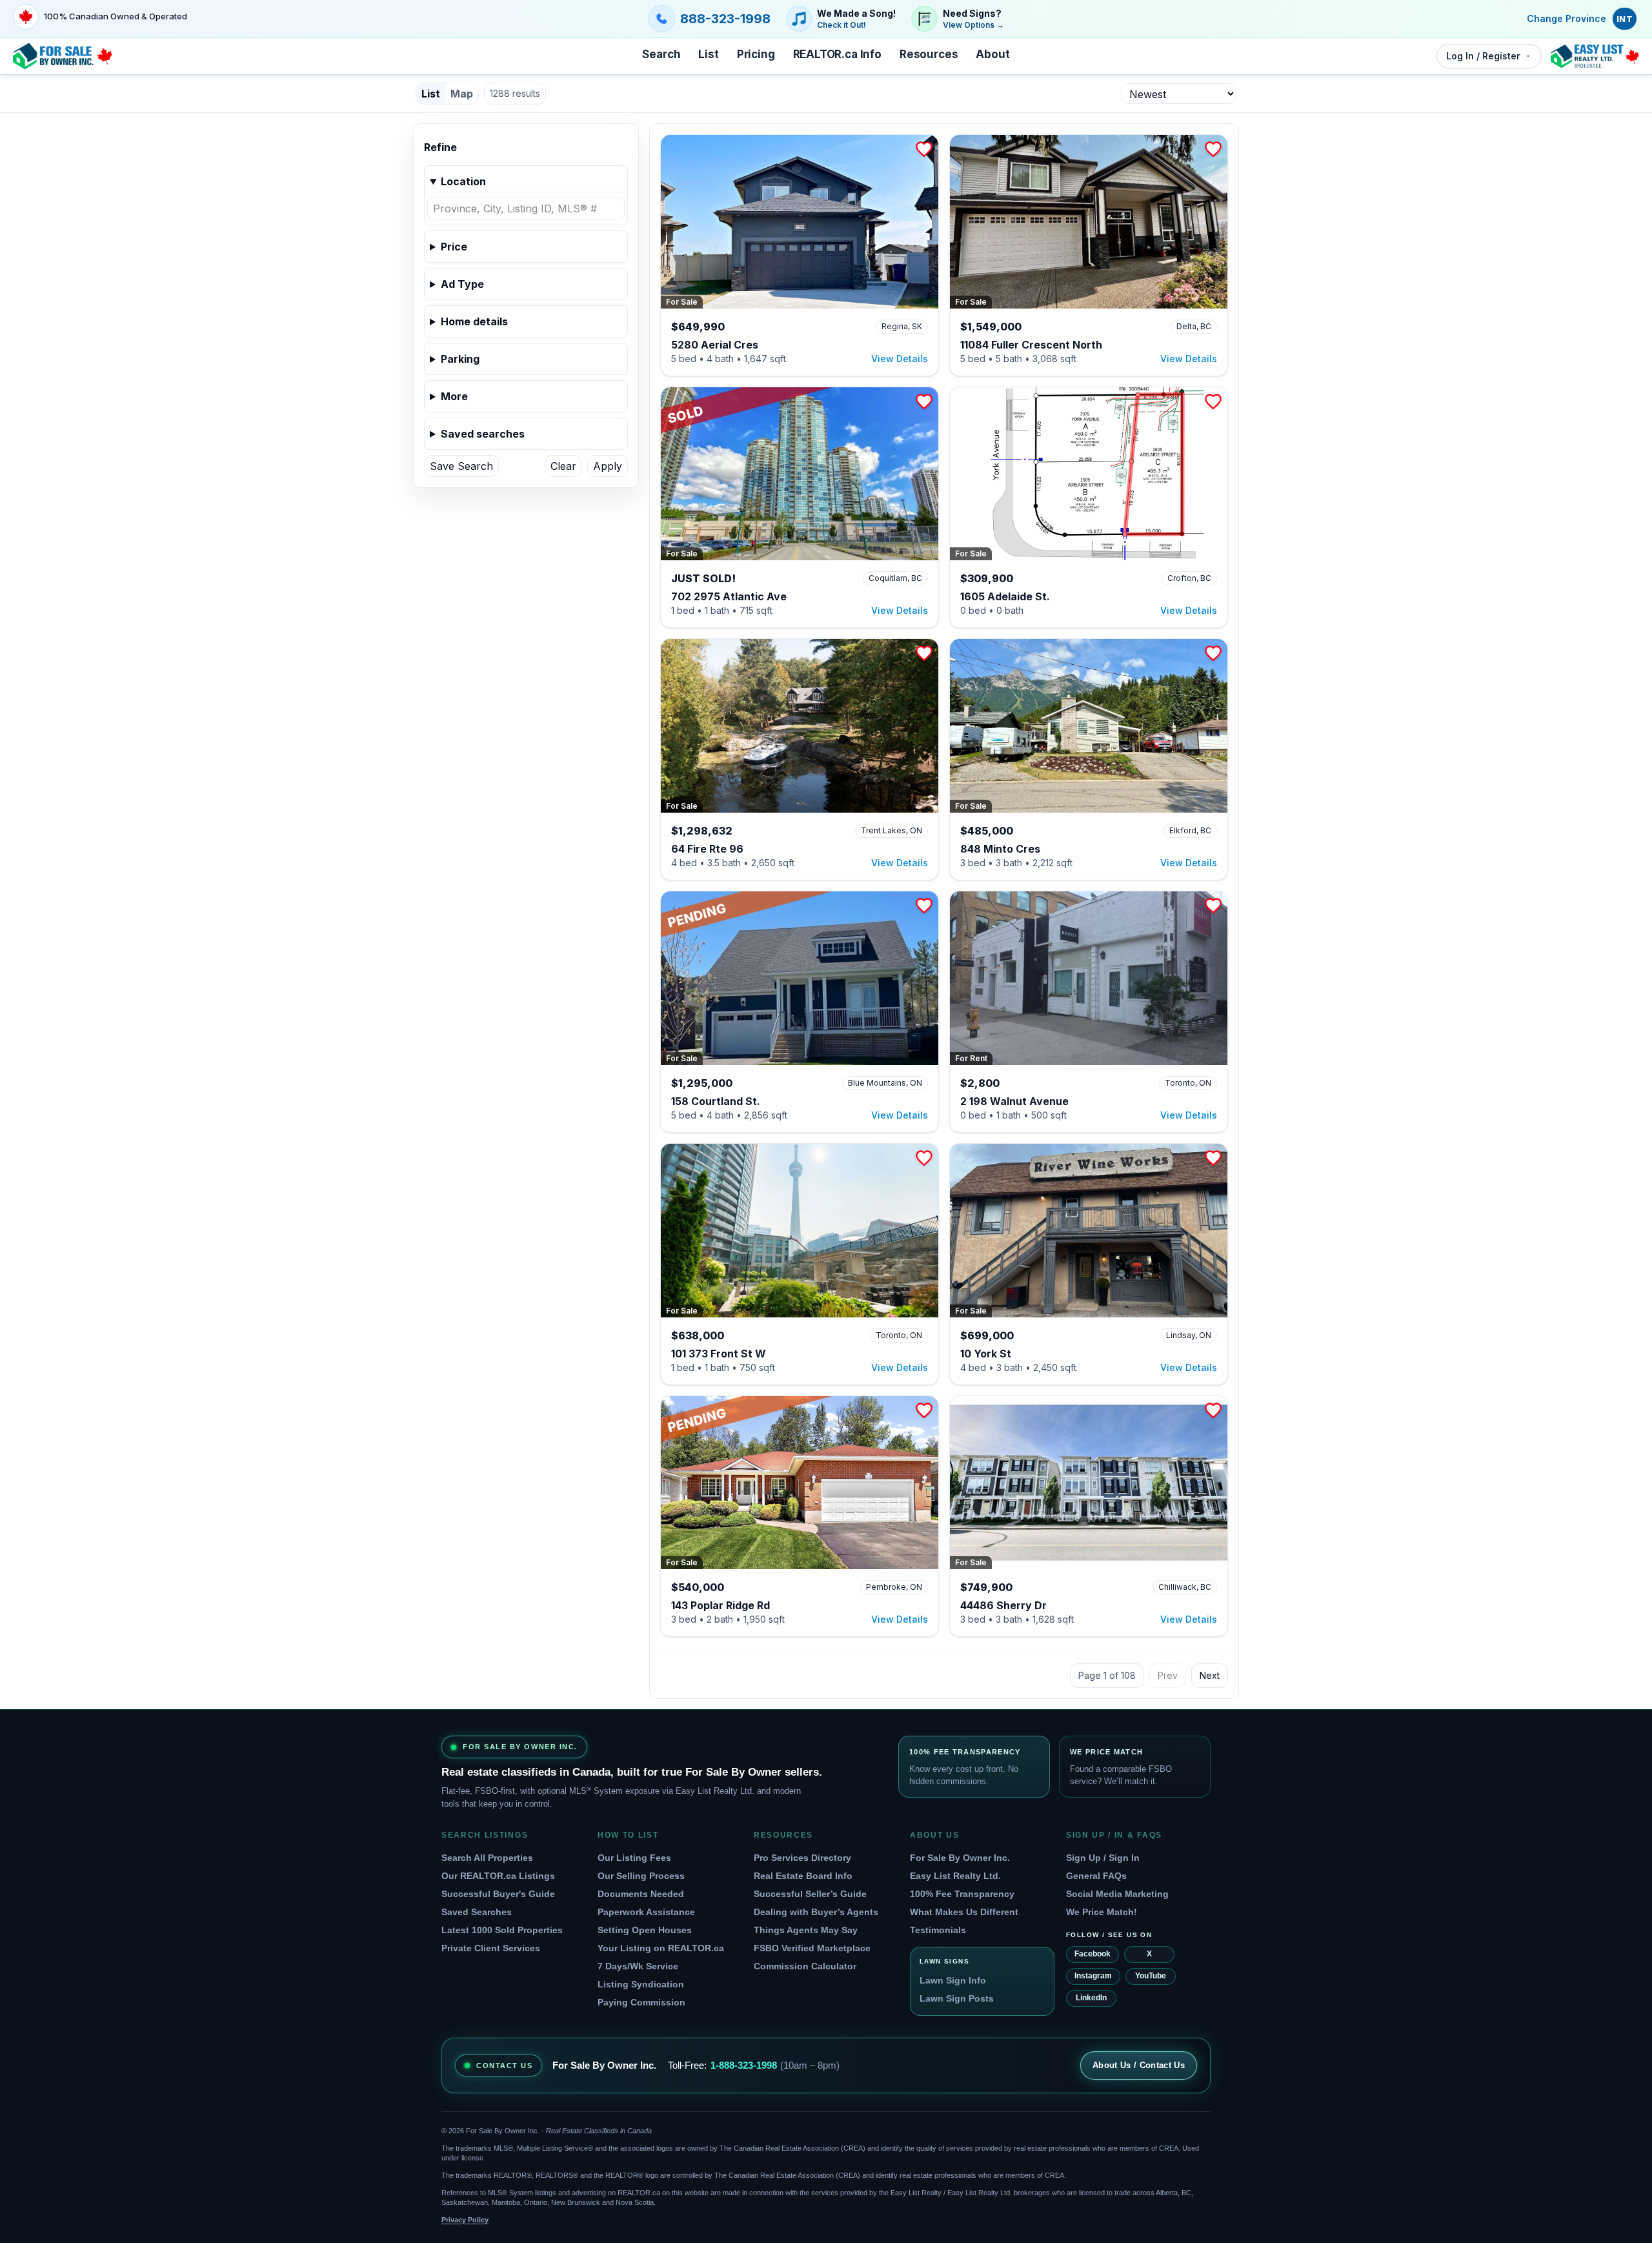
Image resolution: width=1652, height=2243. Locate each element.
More (454, 396)
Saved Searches (477, 1912)
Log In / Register (1483, 56)
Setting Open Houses (645, 1930)
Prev (1168, 1675)
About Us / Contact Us (1139, 2065)
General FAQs (1096, 1876)
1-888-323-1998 (744, 2065)
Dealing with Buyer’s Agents (816, 1912)
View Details (900, 359)
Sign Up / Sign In (1103, 1858)
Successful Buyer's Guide (498, 1894)
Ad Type (462, 284)
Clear (563, 466)
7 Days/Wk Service (638, 1966)
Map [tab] (462, 94)
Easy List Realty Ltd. (955, 1876)
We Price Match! (1102, 1912)
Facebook (1093, 1954)
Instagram (1093, 1976)
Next (1210, 1675)
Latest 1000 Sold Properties (502, 1930)
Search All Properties (487, 1858)
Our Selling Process (641, 1876)
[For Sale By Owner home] (63, 56)
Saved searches (483, 434)
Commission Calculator (805, 1966)
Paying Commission (641, 2002)
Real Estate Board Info (803, 1876)
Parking (460, 359)
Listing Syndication (641, 1984)
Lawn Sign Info (953, 1980)
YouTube (1151, 1976)
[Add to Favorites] (924, 149)
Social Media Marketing (1117, 1894)
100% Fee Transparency (962, 1894)
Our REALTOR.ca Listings (498, 1876)
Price (454, 247)
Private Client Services (491, 1948)
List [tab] (431, 94)
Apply (608, 466)
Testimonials (938, 1930)
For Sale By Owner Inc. (960, 1858)
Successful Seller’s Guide (810, 1894)
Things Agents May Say (806, 1930)
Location (463, 181)
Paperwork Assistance (646, 1912)
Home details (474, 321)
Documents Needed (641, 1894)
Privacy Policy (465, 2220)
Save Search (461, 466)
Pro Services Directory (802, 1858)
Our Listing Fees (634, 1858)
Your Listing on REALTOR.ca (661, 1948)
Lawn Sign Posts (957, 1998)
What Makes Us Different (964, 1912)
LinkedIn (1091, 1998)
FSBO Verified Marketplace (812, 1948)
